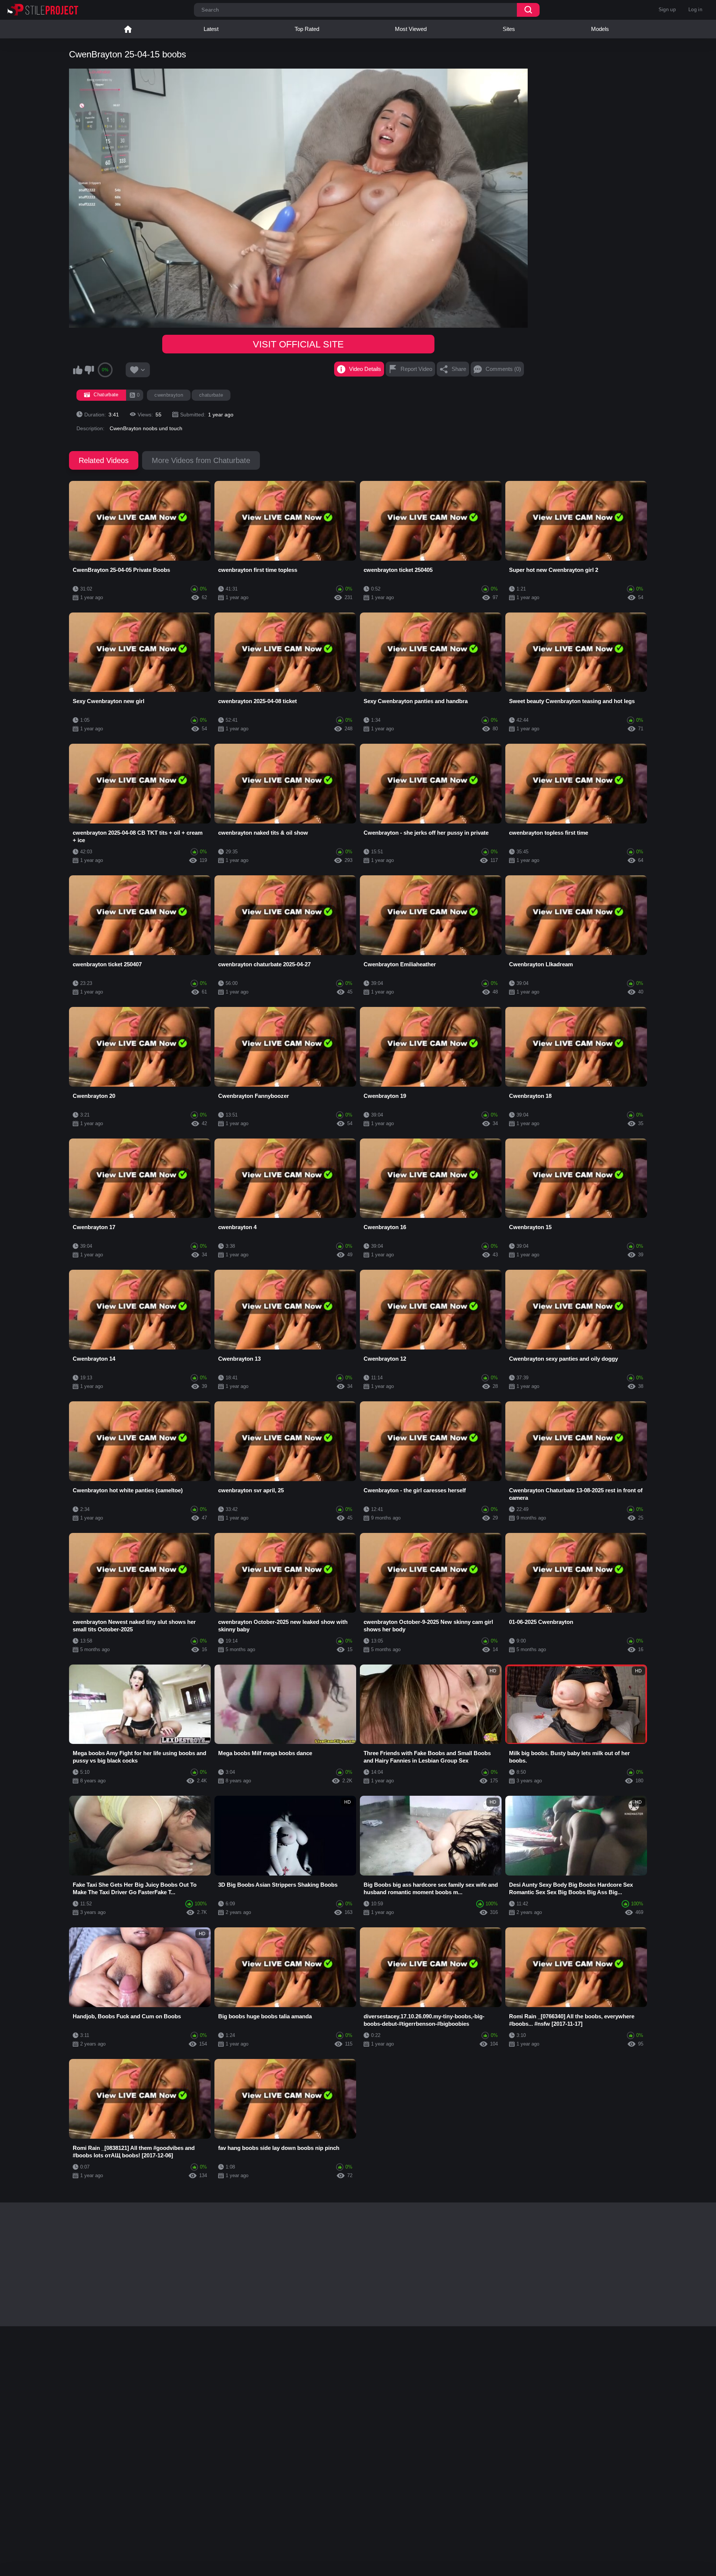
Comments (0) (503, 369)
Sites (509, 29)
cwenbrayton (169, 395)
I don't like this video (89, 370)
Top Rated (307, 29)
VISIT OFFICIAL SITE (298, 344)
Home (128, 29)
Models (600, 29)
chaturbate (211, 395)
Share (459, 369)
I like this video (78, 370)
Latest (211, 29)
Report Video (416, 369)
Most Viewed (411, 29)
